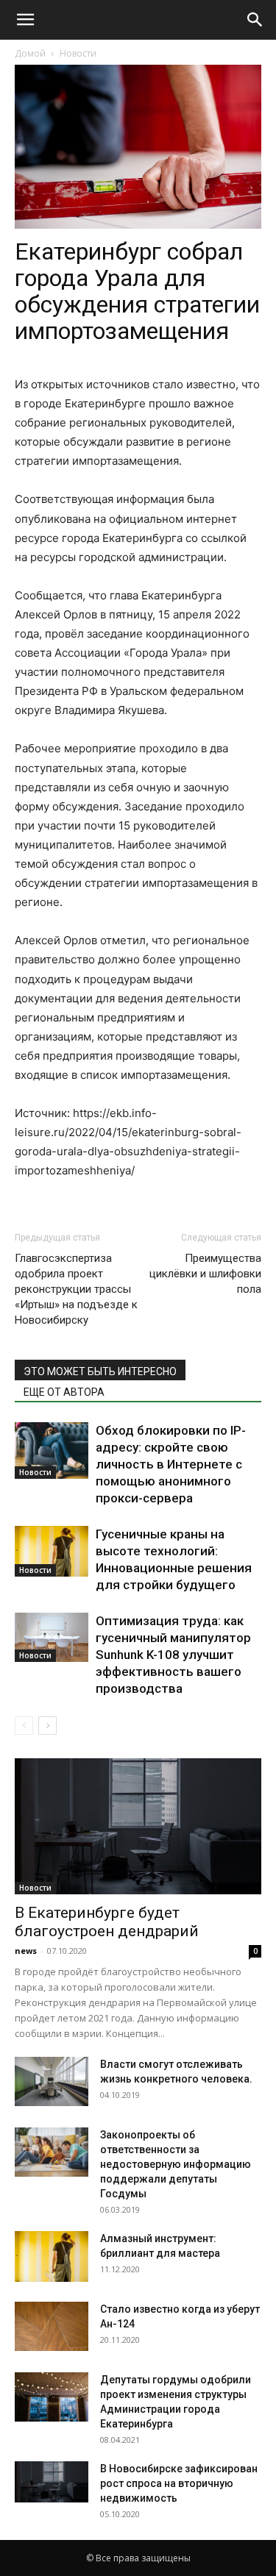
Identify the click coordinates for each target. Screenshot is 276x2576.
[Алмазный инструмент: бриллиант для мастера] (52, 2256)
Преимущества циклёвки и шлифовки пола (205, 1274)
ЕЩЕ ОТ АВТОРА (64, 1392)
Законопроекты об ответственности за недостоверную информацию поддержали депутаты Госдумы (176, 2164)
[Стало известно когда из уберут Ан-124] (52, 2326)
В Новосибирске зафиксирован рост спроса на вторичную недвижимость (179, 2483)
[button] (25, 20)
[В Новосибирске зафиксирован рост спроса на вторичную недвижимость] (52, 2482)
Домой (30, 53)
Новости (78, 53)
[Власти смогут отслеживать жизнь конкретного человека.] (52, 2081)
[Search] (255, 20)
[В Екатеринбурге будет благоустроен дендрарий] (138, 1826)
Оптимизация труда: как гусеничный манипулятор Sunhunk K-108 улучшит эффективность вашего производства (173, 1655)
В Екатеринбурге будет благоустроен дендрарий (107, 1922)
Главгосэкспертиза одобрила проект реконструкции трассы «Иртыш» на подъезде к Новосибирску (76, 1289)
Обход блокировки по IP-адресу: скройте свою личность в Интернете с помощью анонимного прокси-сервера (171, 1464)
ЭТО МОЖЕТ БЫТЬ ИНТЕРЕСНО (100, 1371)
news (26, 1951)
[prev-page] (24, 1726)
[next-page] (47, 1726)
